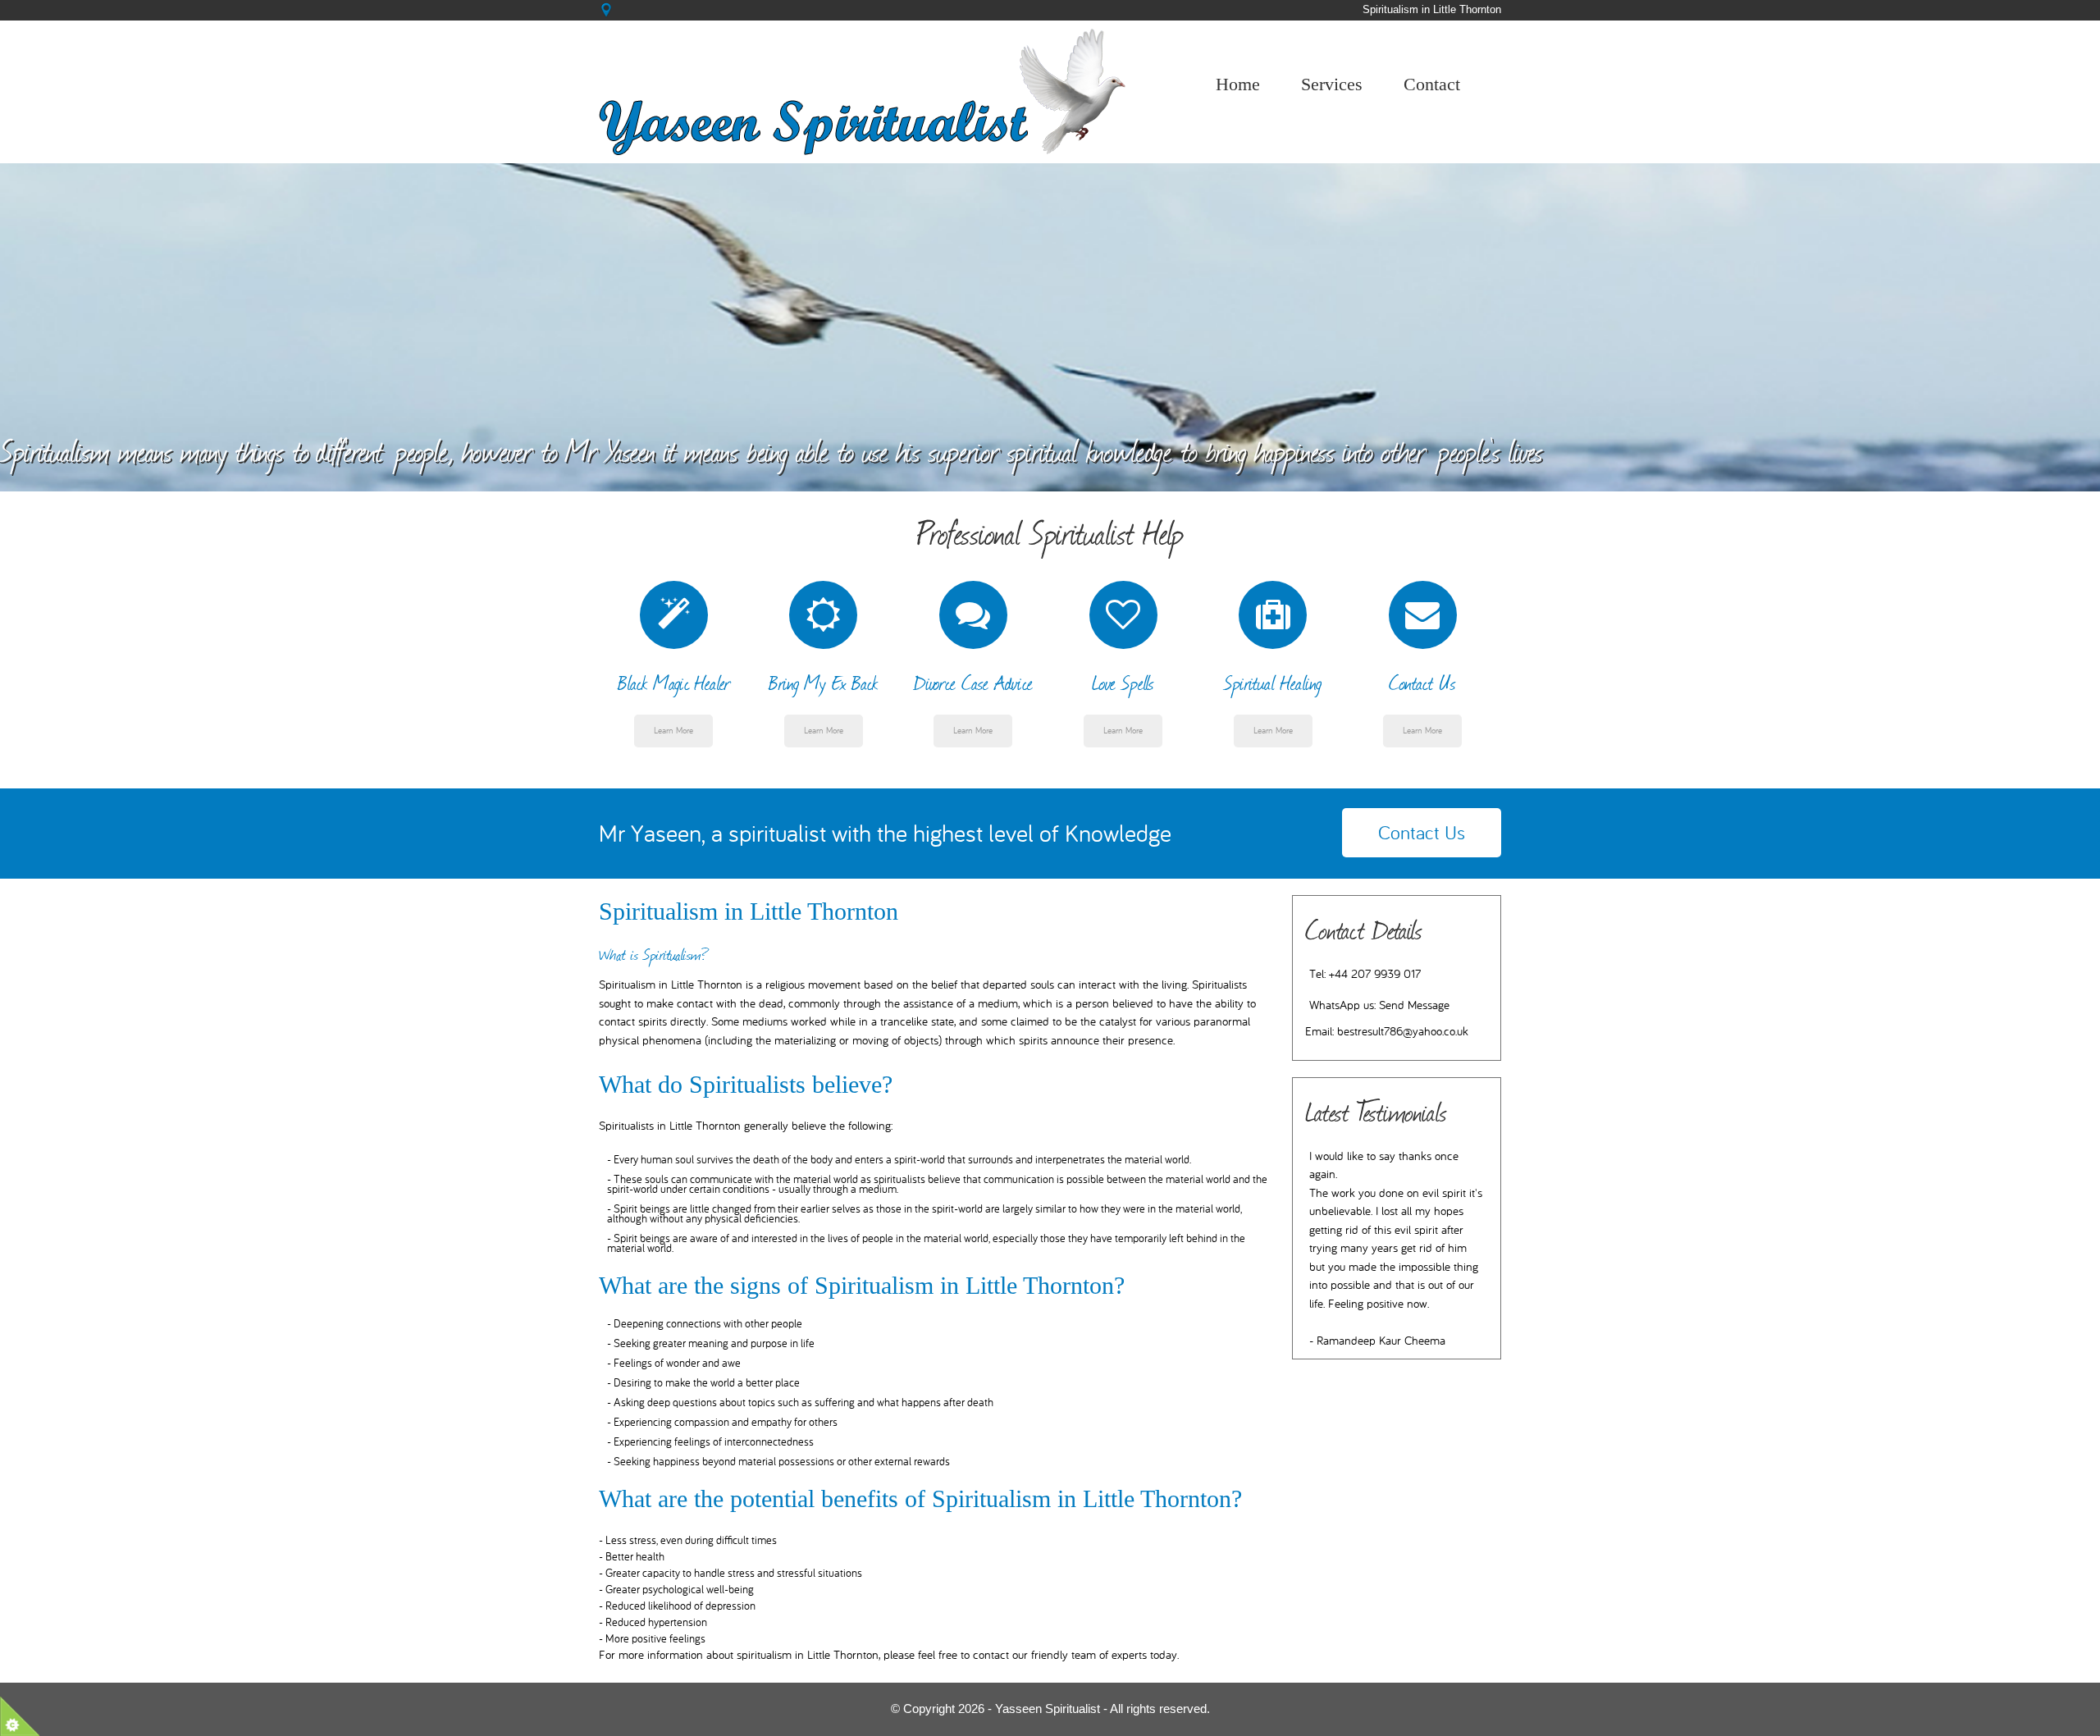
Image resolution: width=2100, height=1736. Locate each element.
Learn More (673, 731)
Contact (1432, 84)
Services (1332, 84)
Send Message (1414, 1005)
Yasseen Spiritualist (1048, 1709)
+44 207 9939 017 (1375, 974)
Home (1238, 84)
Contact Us (1422, 833)
